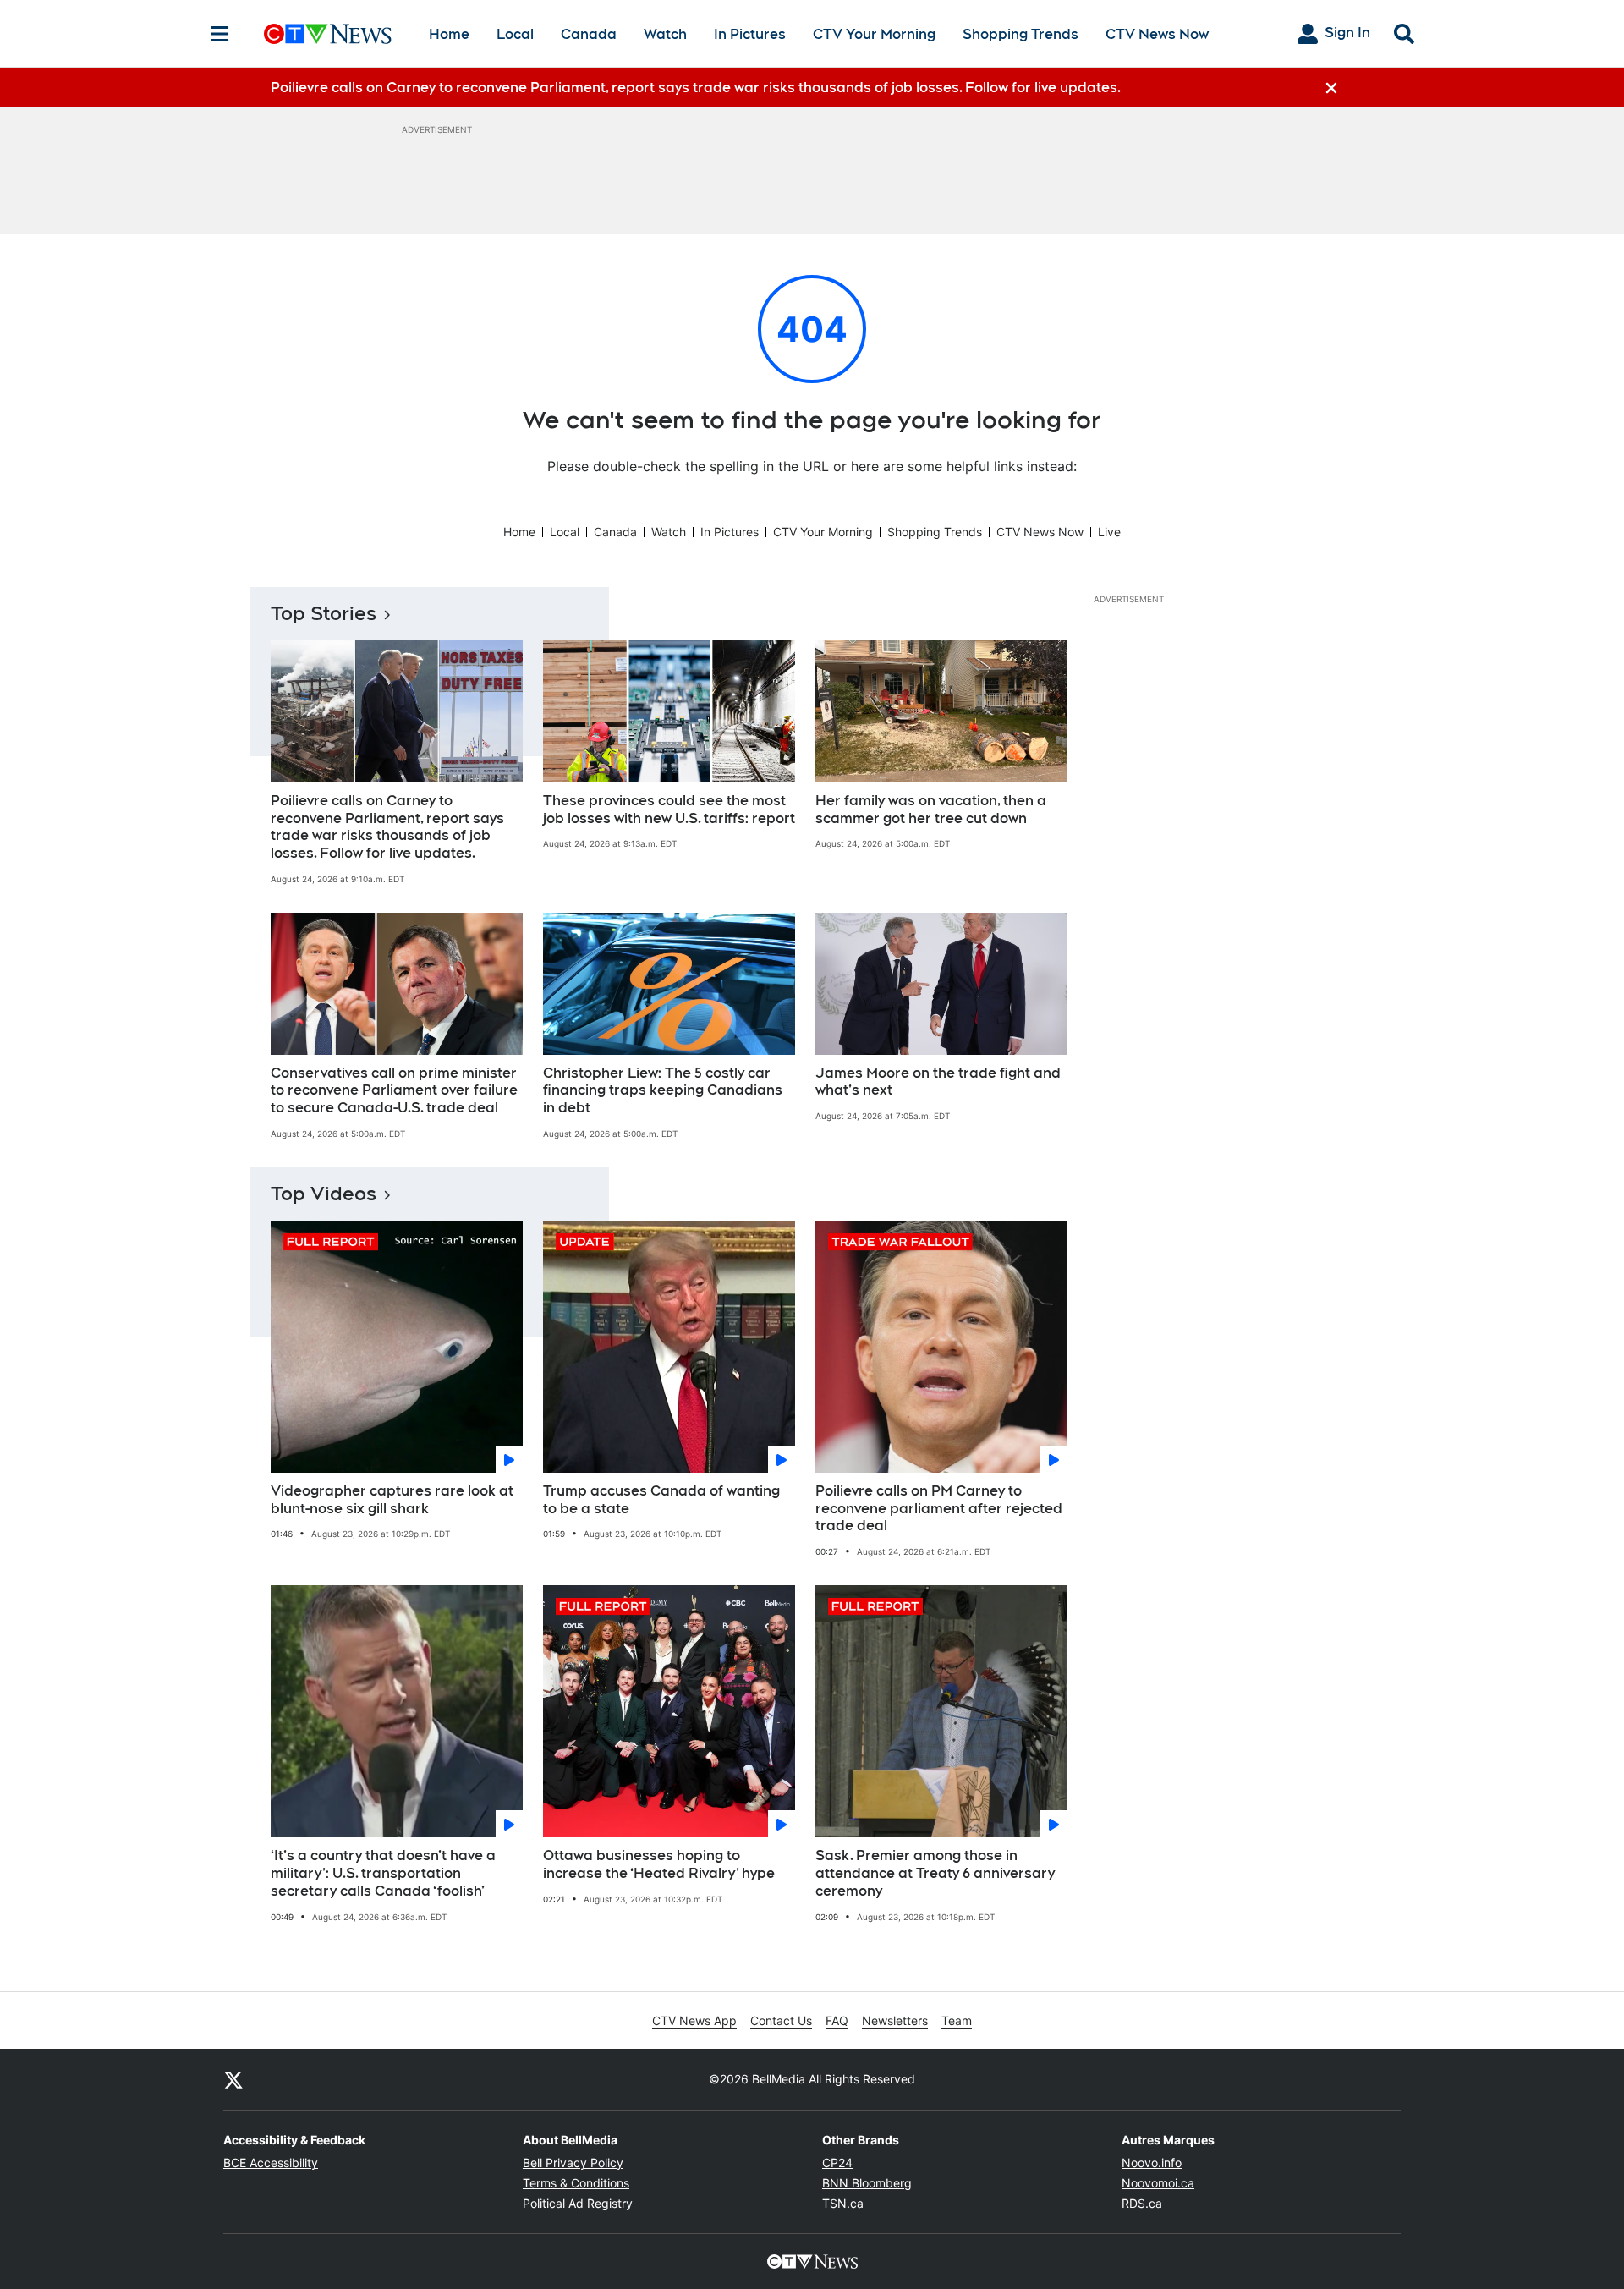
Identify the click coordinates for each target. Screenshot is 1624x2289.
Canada (589, 34)
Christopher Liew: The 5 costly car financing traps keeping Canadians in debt (663, 1091)
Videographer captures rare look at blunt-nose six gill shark (392, 1500)
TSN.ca (843, 2203)
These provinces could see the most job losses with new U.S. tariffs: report (669, 810)
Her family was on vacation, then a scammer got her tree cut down (931, 810)
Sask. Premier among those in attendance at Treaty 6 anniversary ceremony (935, 1873)
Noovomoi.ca (1158, 2183)
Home (449, 34)
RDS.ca (1142, 2203)
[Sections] (220, 34)
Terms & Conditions (576, 2183)
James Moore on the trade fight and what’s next (938, 1082)
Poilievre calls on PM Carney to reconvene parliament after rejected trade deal (939, 1509)
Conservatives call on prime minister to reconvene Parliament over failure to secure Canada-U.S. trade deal (394, 1091)
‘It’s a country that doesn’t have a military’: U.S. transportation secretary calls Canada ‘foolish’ (383, 1873)
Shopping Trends (1020, 34)
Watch (665, 34)
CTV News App (694, 2020)
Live (1109, 532)
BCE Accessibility (271, 2163)
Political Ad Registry (578, 2203)
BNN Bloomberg (867, 2183)
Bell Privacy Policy (573, 2163)
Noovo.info (1152, 2163)
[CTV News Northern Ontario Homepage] (328, 34)
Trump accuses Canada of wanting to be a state (661, 1500)
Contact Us (781, 2020)
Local (515, 34)
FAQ (837, 2020)
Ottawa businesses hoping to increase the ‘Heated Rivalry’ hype (659, 1864)
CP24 (837, 2163)
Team (957, 2020)
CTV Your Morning (874, 34)
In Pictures (750, 34)
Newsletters (895, 2020)
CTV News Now (1157, 34)
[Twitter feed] (233, 2079)
